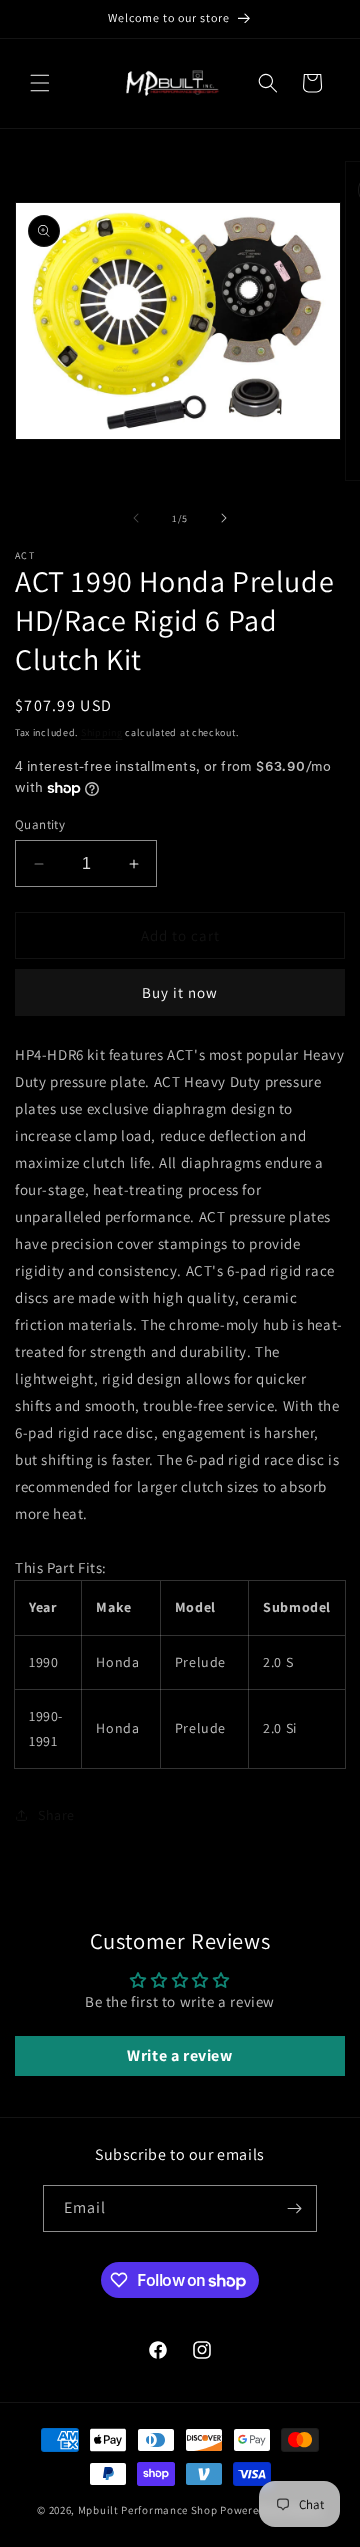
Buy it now (180, 992)
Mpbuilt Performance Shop (148, 2510)
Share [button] (56, 1815)
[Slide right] (224, 518)
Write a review (179, 2055)
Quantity (40, 824)
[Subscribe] (294, 2208)
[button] (40, 83)
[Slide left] (136, 518)
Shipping (102, 732)
